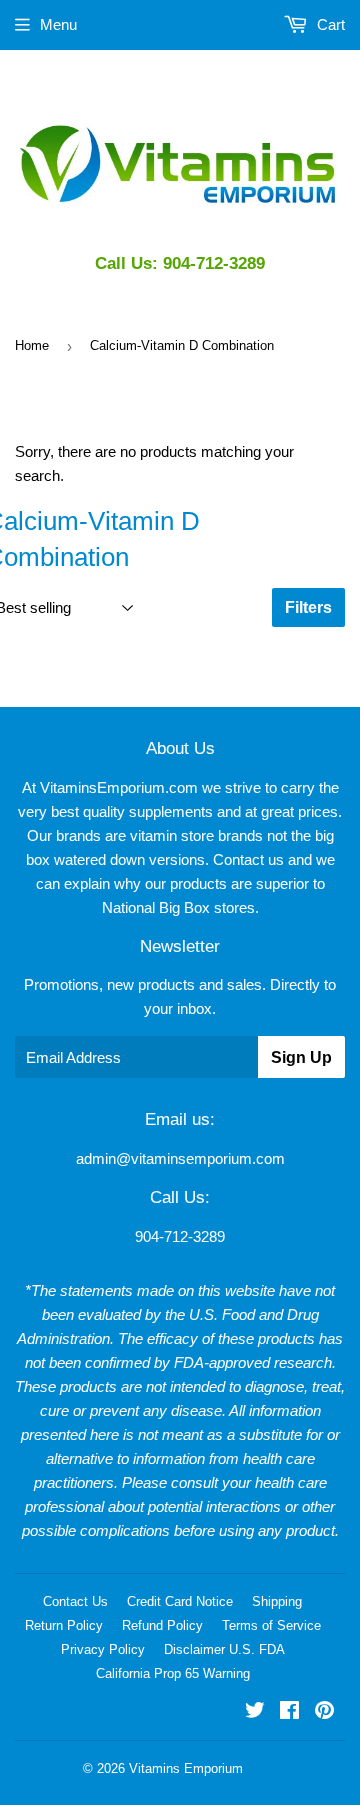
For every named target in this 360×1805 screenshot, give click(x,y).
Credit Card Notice (180, 1601)
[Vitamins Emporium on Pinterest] (324, 1712)
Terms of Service (271, 1625)
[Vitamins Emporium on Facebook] (289, 1712)
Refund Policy (162, 1625)
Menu (58, 24)
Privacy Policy (103, 1649)
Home (32, 345)
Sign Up (301, 1057)
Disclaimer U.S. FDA (224, 1649)
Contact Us (75, 1601)
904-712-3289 (180, 1236)
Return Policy (64, 1625)
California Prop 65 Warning (173, 1673)
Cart (329, 24)
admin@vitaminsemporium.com (180, 1158)
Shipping (277, 1601)
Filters (308, 607)
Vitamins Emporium (186, 1768)
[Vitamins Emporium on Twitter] (255, 1712)
